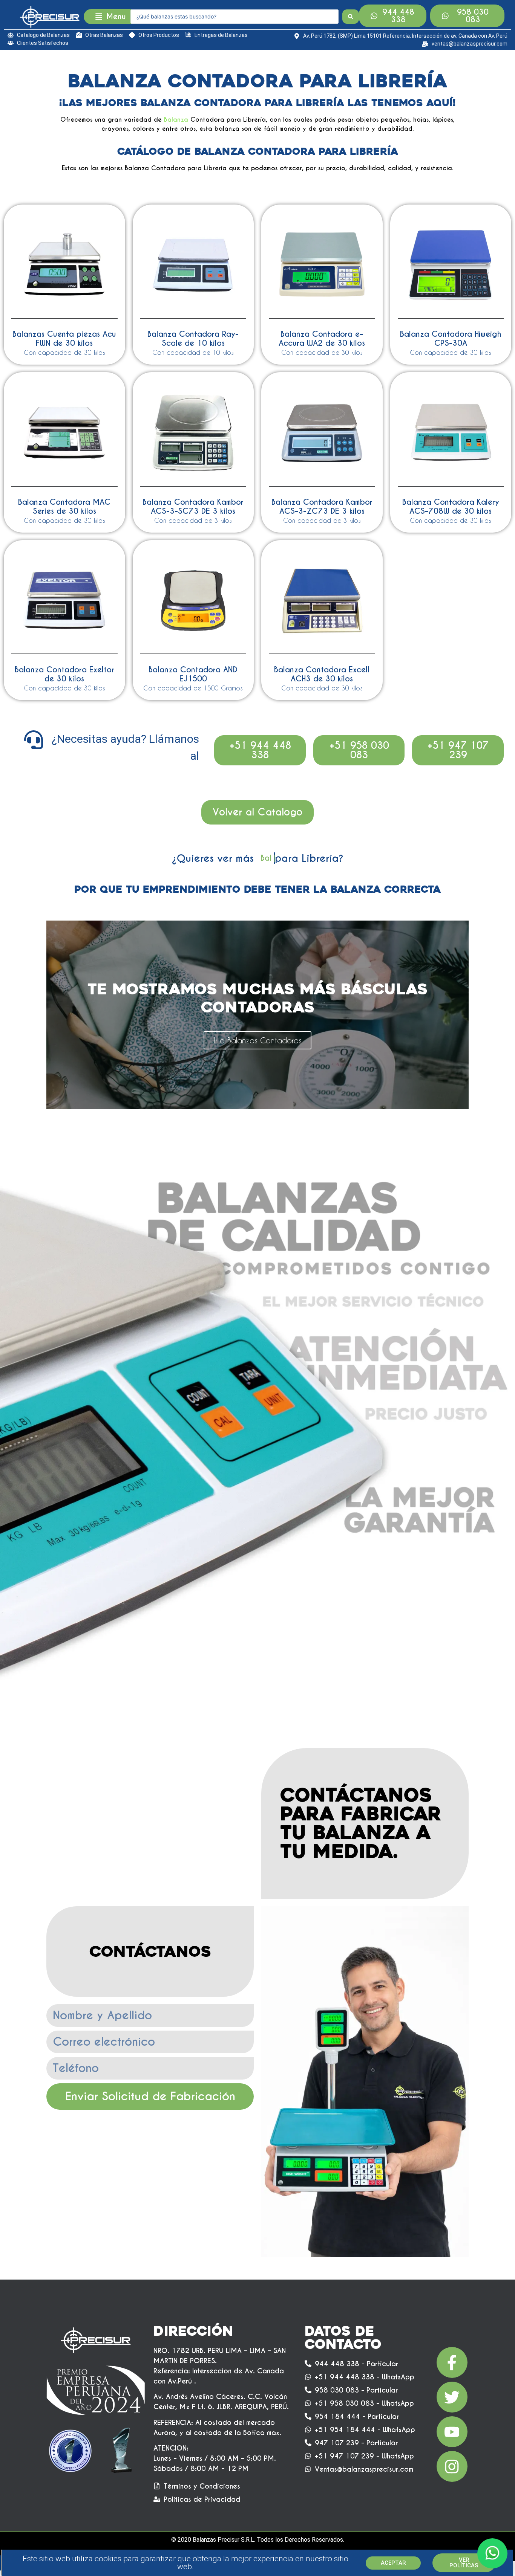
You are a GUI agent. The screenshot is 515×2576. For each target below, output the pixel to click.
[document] (257, 1288)
